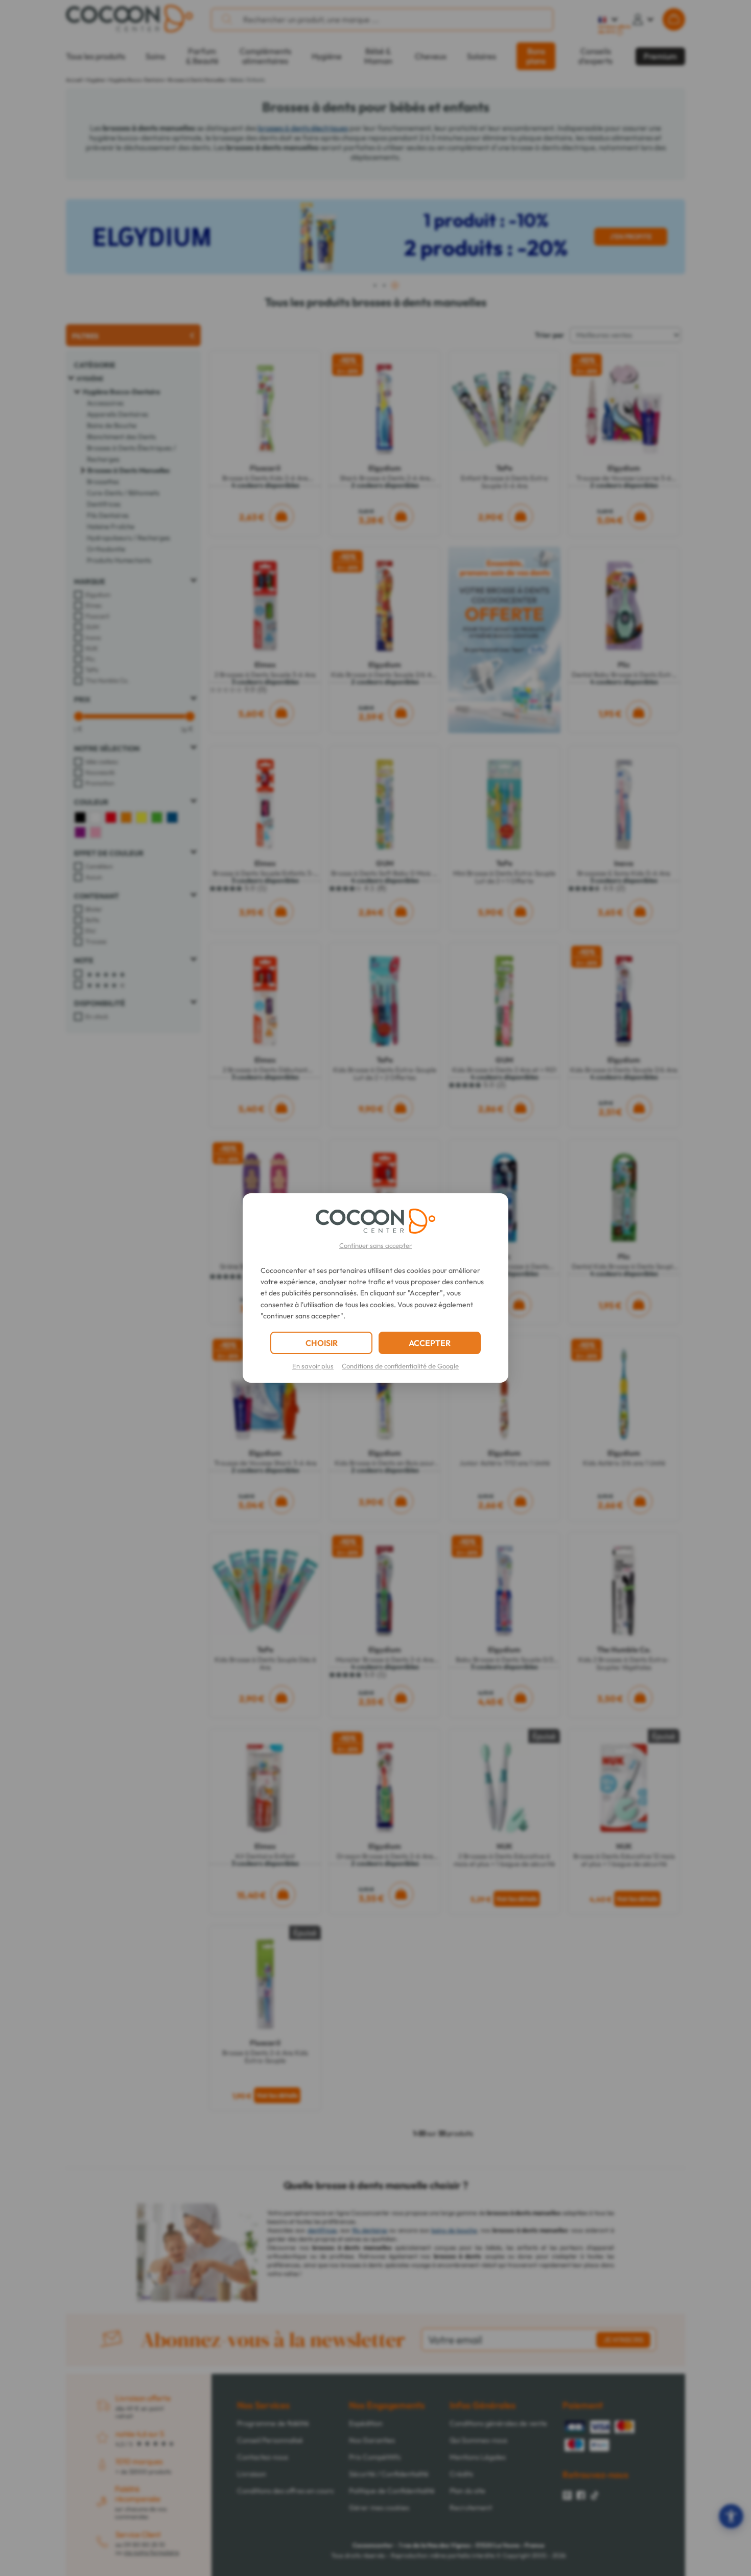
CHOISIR (322, 1343)
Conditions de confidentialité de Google (400, 1366)
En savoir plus (313, 1366)
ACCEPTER (430, 1343)
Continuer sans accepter (375, 1245)
